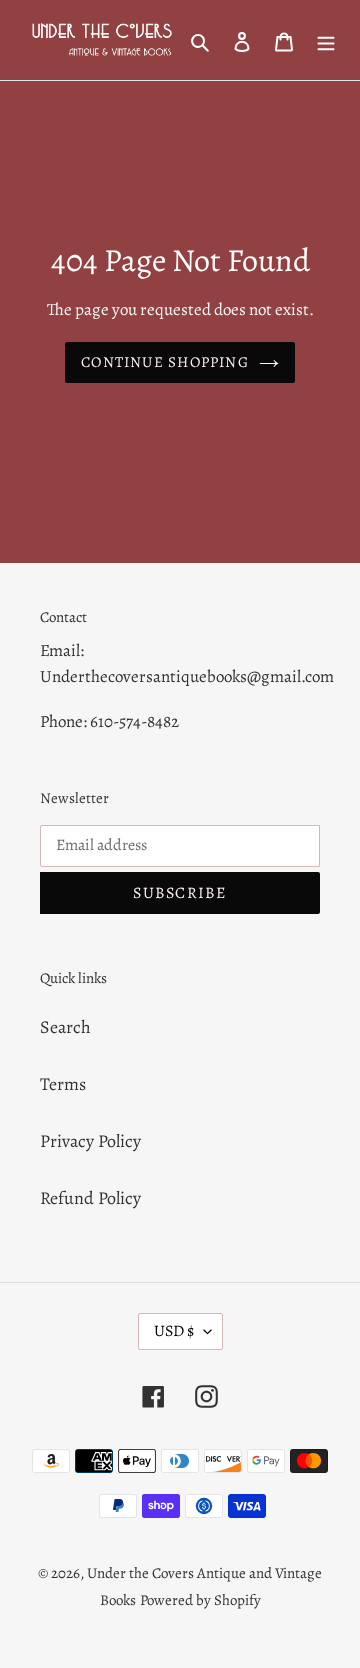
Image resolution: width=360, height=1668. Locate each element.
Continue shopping (165, 362)
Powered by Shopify (200, 1600)
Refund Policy (90, 1198)
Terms (63, 1084)
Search (65, 1027)
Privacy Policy (90, 1141)
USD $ (174, 1331)
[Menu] (326, 40)
